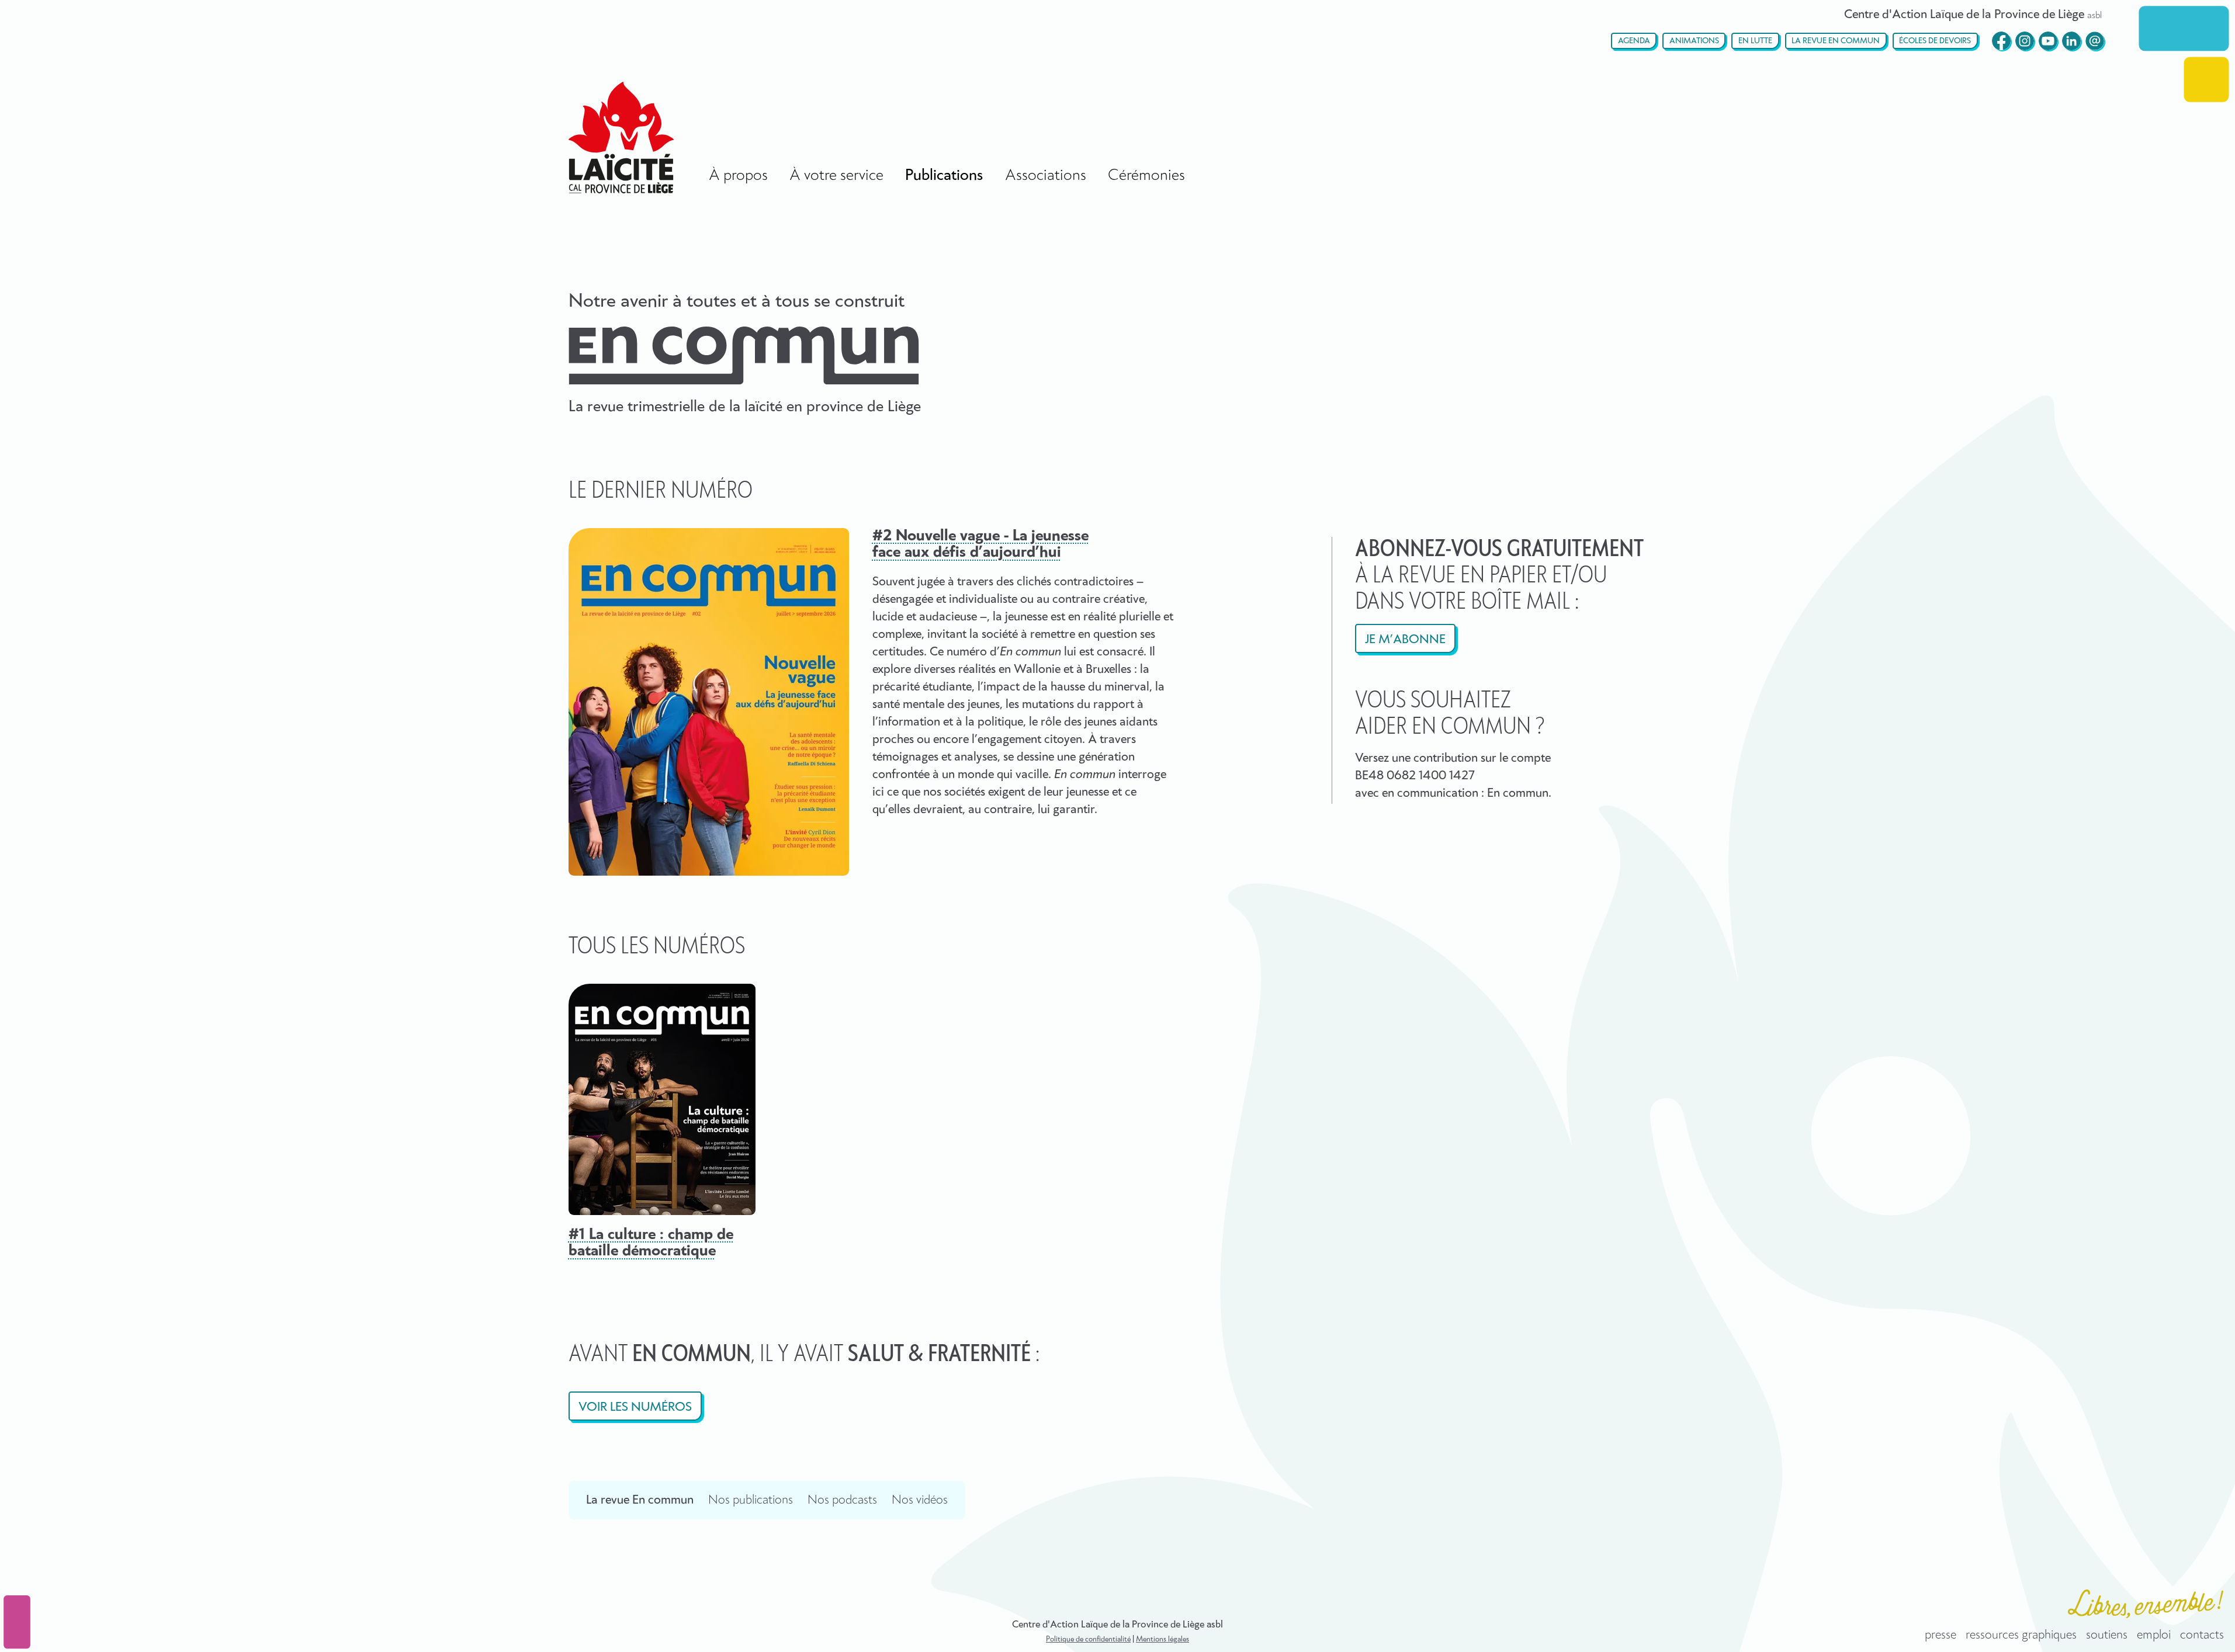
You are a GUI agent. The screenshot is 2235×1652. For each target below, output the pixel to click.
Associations (1046, 176)
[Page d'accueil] (621, 138)
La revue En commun (1836, 41)
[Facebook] (2001, 41)
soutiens (2107, 1635)
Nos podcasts (842, 1500)
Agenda (1634, 41)
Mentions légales (1162, 1639)
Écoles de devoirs (1935, 41)
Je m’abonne (1405, 640)
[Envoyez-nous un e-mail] (2095, 41)
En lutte (1755, 41)
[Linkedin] (2071, 41)
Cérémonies (1146, 176)
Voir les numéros (635, 1407)
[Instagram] (2025, 41)
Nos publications (751, 1500)
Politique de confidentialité (1088, 1639)
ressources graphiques (2021, 1635)
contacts (2202, 1635)
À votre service (836, 176)
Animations (1694, 41)
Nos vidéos (920, 1500)
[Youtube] (2048, 41)
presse (1941, 1635)
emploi (2154, 1635)
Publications (944, 176)
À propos (738, 176)
